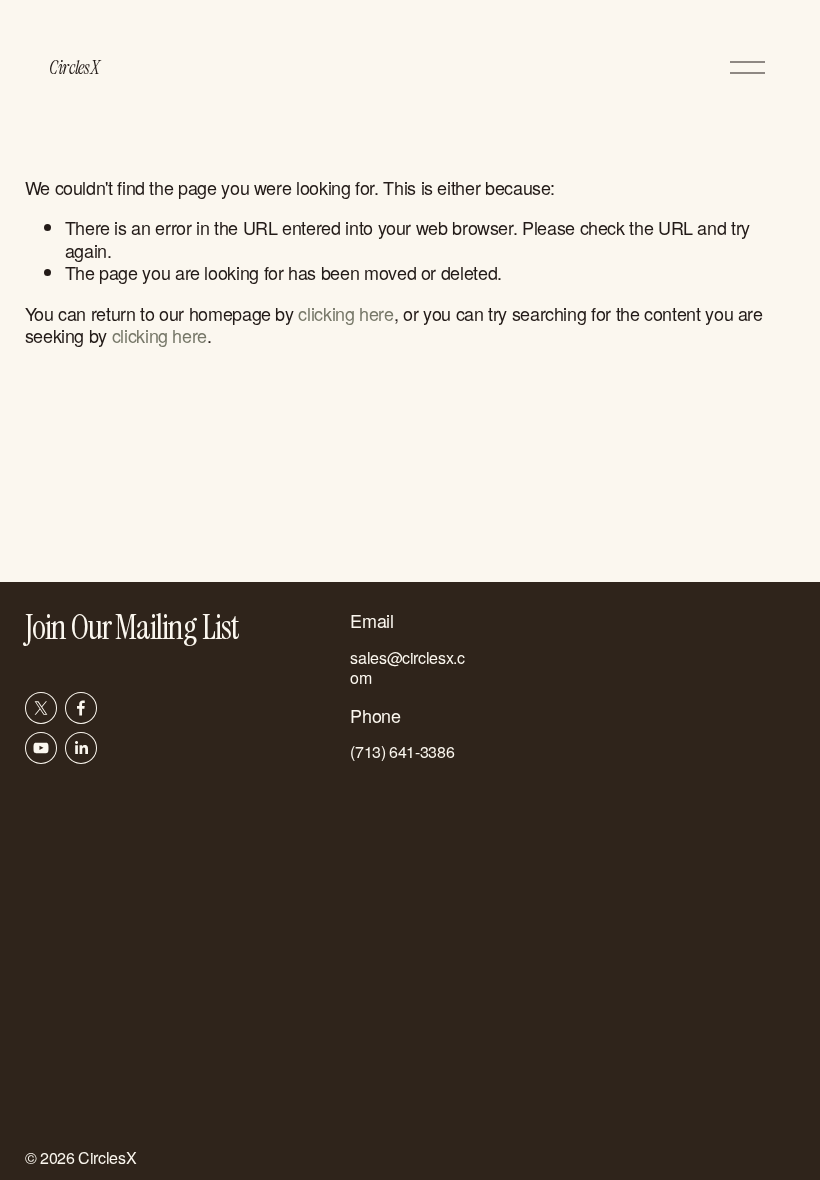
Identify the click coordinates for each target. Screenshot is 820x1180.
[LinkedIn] (81, 748)
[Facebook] (81, 708)
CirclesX (74, 68)
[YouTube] (41, 748)
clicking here (345, 313)
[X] (41, 708)
